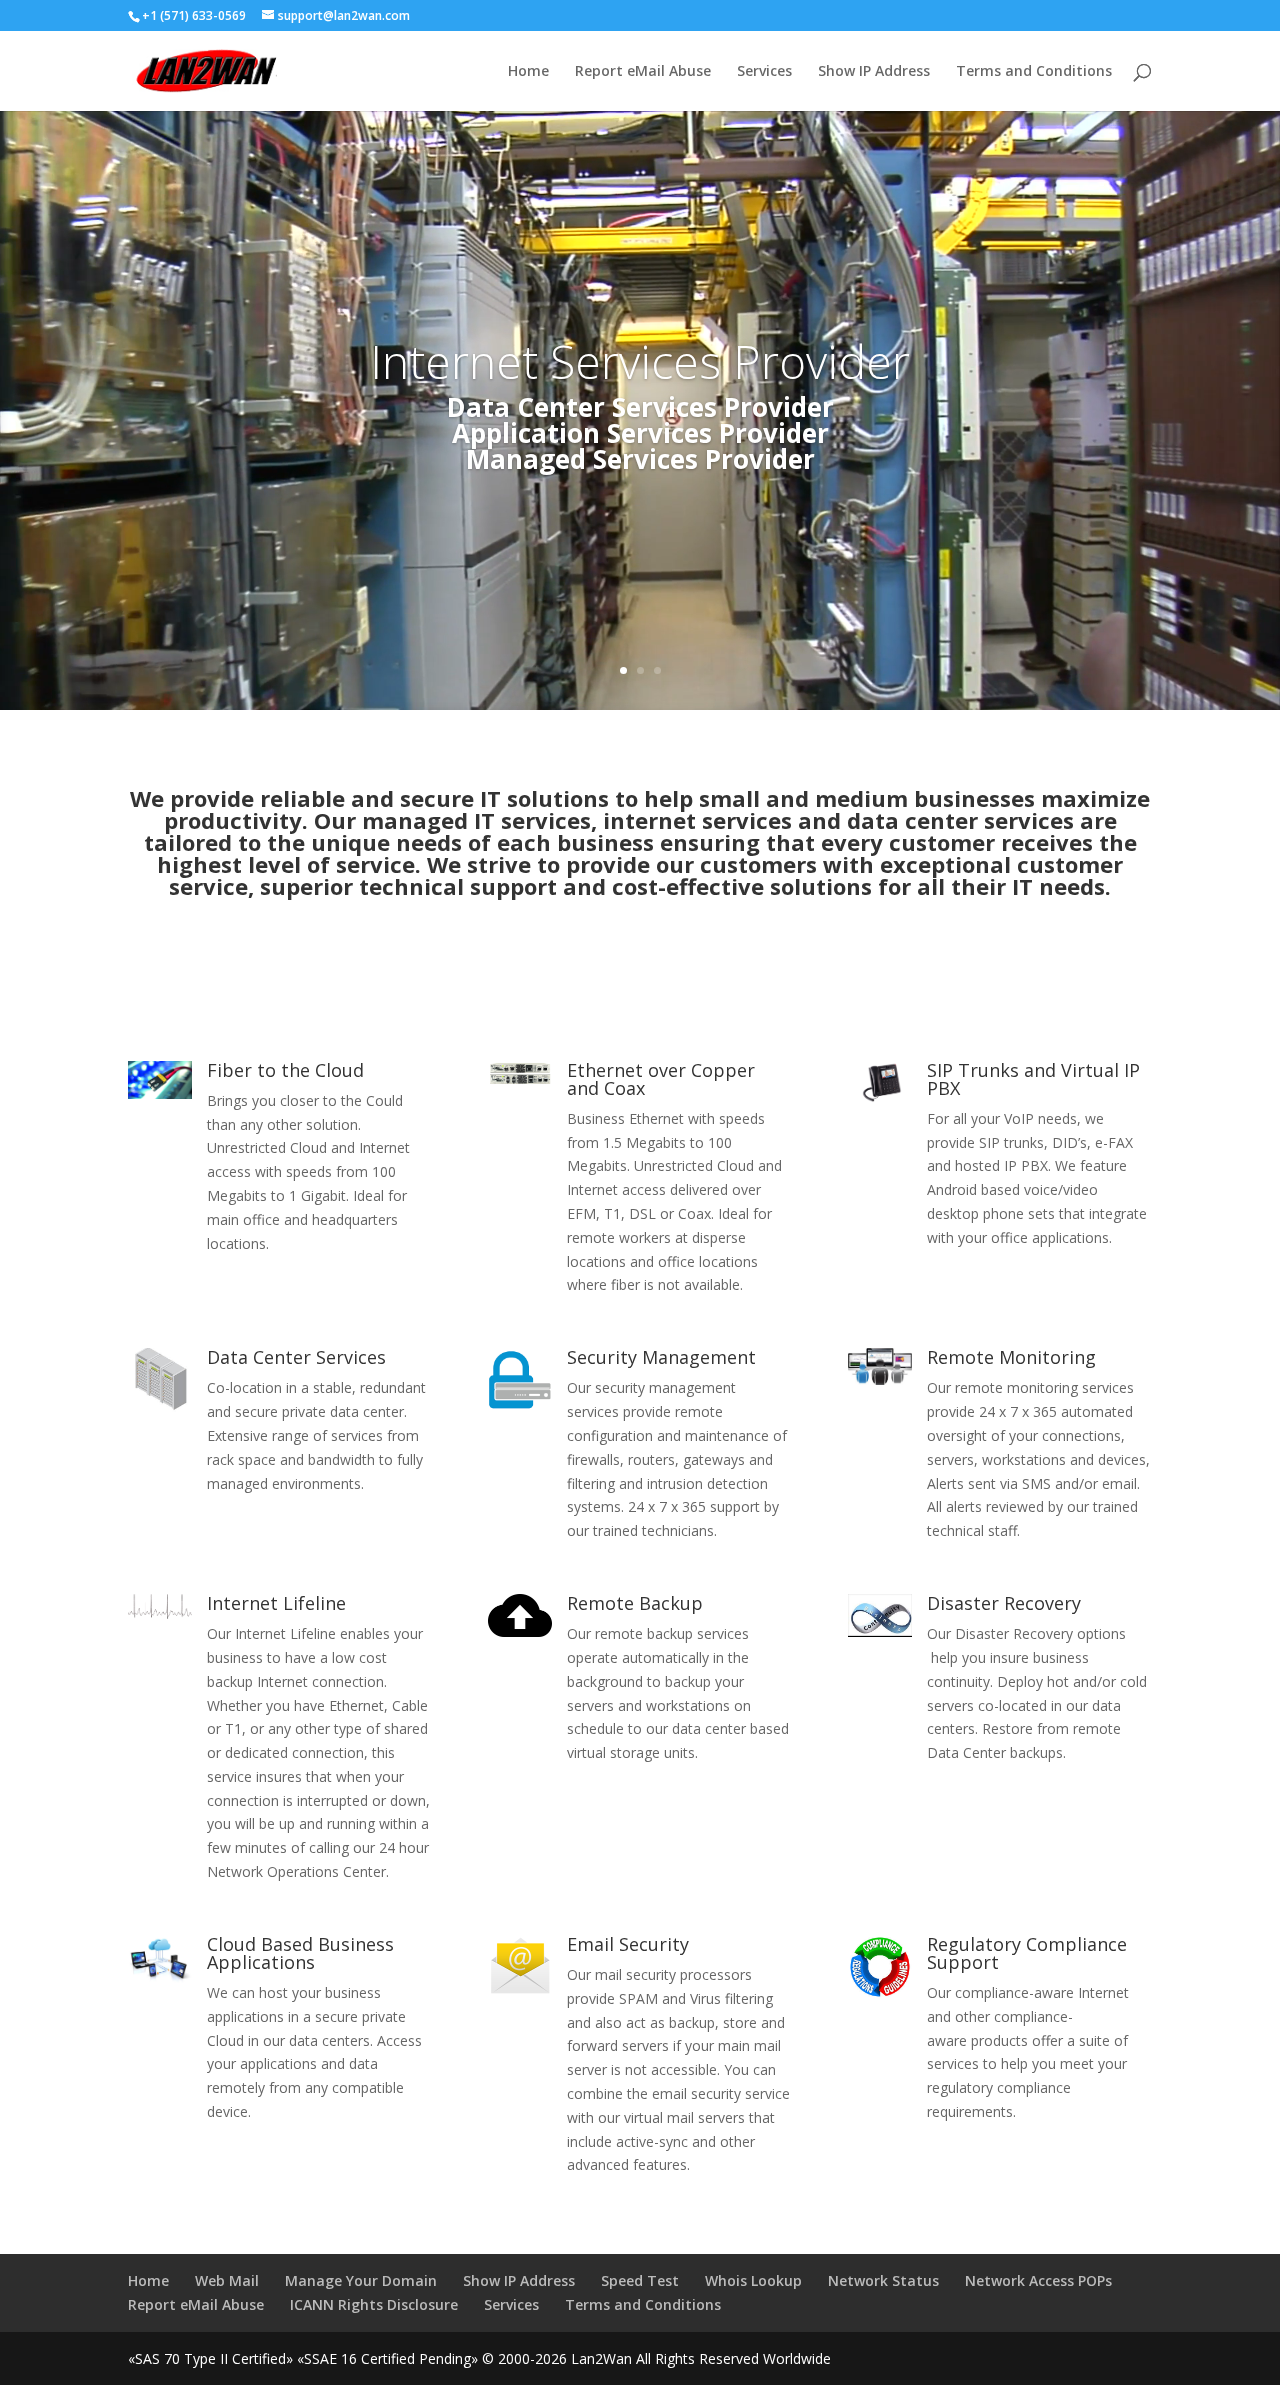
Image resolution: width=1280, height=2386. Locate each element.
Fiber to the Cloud (285, 1070)
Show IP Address (874, 72)
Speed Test (640, 2280)
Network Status (883, 2280)
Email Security (628, 1944)
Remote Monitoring (1011, 1357)
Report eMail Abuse (643, 72)
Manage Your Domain (361, 2280)
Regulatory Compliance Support (1027, 1953)
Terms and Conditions (1034, 72)
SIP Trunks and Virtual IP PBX (1033, 1079)
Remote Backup (635, 1603)
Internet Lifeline (276, 1603)
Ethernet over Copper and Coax (661, 1079)
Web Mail (227, 2280)
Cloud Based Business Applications (300, 1953)
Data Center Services (296, 1357)
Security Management (661, 1357)
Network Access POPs (1038, 2280)
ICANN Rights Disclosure (374, 2304)
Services (764, 72)
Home (528, 72)
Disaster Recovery (1004, 1603)
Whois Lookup (753, 2280)
